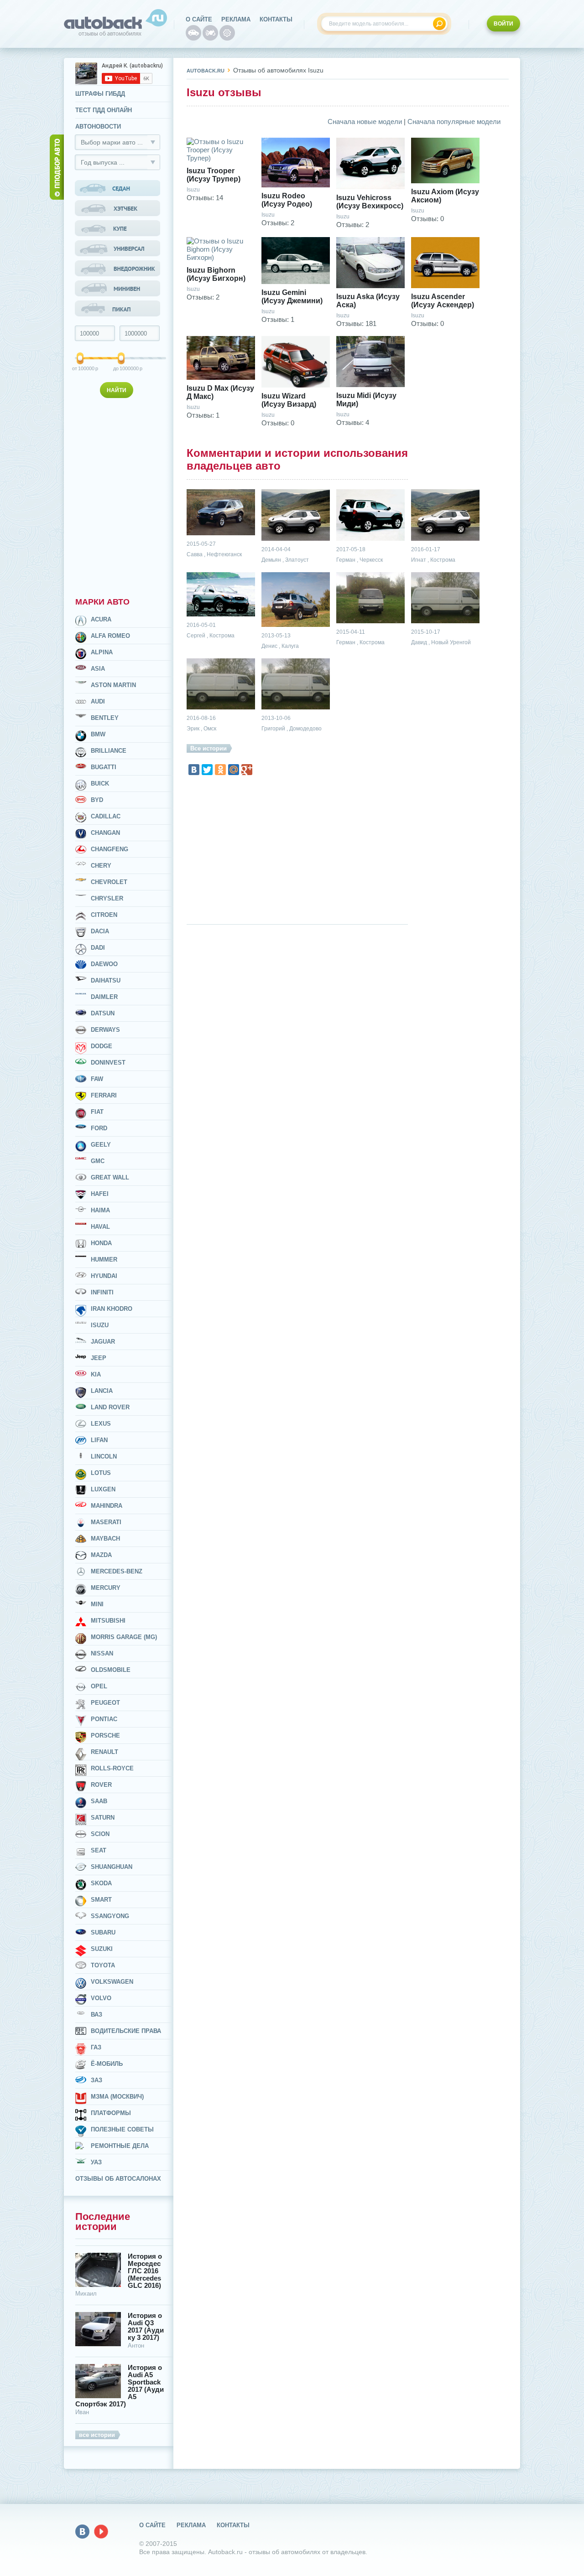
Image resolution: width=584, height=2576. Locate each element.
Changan (105, 833)
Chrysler (107, 898)
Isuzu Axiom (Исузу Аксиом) (445, 196)
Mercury (106, 1588)
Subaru (103, 1932)
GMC (98, 1161)
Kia (96, 1374)
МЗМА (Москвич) (117, 2097)
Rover (101, 1785)
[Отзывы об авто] (193, 33)
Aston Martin (113, 685)
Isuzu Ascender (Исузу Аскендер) (443, 301)
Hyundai (104, 1276)
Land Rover (110, 1407)
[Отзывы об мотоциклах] (210, 33)
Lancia (102, 1391)
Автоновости (98, 127)
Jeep (99, 1358)
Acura (101, 619)
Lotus (101, 1473)
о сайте (199, 19)
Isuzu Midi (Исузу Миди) (366, 400)
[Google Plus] (247, 770)
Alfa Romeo (110, 636)
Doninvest (108, 1063)
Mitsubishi (108, 1621)
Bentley (105, 718)
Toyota (103, 1965)
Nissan (102, 1653)
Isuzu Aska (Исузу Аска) (368, 301)
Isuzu (100, 1325)
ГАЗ (96, 2047)
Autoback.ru (206, 71)
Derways (105, 1030)
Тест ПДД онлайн (104, 110)
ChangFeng (109, 849)
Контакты (276, 19)
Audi (98, 701)
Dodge (102, 1046)
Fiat (97, 1112)
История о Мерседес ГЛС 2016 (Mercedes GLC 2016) (145, 2271)
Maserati (106, 1522)
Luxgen (103, 1489)
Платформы (111, 2113)
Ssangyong (110, 1916)
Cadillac (106, 816)
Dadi (98, 948)
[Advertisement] (119, 496)
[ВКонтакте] (194, 770)
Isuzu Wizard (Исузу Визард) (289, 400)
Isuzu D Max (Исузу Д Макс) (220, 392)
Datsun (103, 1013)
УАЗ (96, 2162)
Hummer (104, 1260)
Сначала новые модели (365, 122)
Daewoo (104, 964)
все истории (97, 2435)
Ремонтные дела (120, 2146)
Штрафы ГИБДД (100, 94)
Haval (100, 1227)
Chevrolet (109, 882)
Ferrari (104, 1095)
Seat (99, 1850)
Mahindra (107, 1506)
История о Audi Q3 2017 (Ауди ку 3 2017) (146, 2327)
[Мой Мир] (234, 770)
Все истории (209, 748)
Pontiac (104, 1719)
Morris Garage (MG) (124, 1637)
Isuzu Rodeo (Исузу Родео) (287, 200)
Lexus (101, 1424)
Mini (97, 1604)
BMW (98, 734)
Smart (101, 1900)
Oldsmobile (111, 1670)
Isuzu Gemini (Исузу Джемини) (292, 297)
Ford (99, 1128)
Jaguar (103, 1342)
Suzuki (102, 1949)
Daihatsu (106, 980)
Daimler (104, 997)
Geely (101, 1145)
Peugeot (105, 1703)
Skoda (101, 1883)
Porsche (105, 1735)
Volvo (101, 1998)
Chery (101, 866)
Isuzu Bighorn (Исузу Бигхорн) (216, 274)
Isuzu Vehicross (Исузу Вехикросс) (370, 202)
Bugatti (104, 767)
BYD (97, 800)
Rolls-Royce (112, 1768)
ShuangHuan (112, 1867)
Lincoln (104, 1456)
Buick (100, 784)
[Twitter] (207, 770)
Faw (97, 1079)
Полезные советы (122, 2129)
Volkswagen (112, 1982)
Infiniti (102, 1292)
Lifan (99, 1440)
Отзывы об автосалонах (118, 2179)
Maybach (105, 1539)
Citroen (104, 915)
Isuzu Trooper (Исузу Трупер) (214, 175)
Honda (101, 1243)
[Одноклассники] (220, 770)
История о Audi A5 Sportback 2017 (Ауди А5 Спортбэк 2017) (120, 2386)
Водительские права (126, 2031)
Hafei (100, 1194)
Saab (99, 1801)
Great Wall (110, 1177)
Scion (100, 1834)
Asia (98, 669)
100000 (81, 368)
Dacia (100, 931)
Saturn (103, 1818)
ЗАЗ (96, 2080)
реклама (236, 19)
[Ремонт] (227, 33)
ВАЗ (96, 2015)
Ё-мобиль (107, 2064)
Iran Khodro (112, 1309)
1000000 (122, 368)
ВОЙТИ (503, 24)
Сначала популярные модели (454, 122)
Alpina (102, 652)
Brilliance (109, 751)
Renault (104, 1752)
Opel (99, 1686)
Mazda (101, 1555)
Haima (100, 1210)
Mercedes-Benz (117, 1571)
